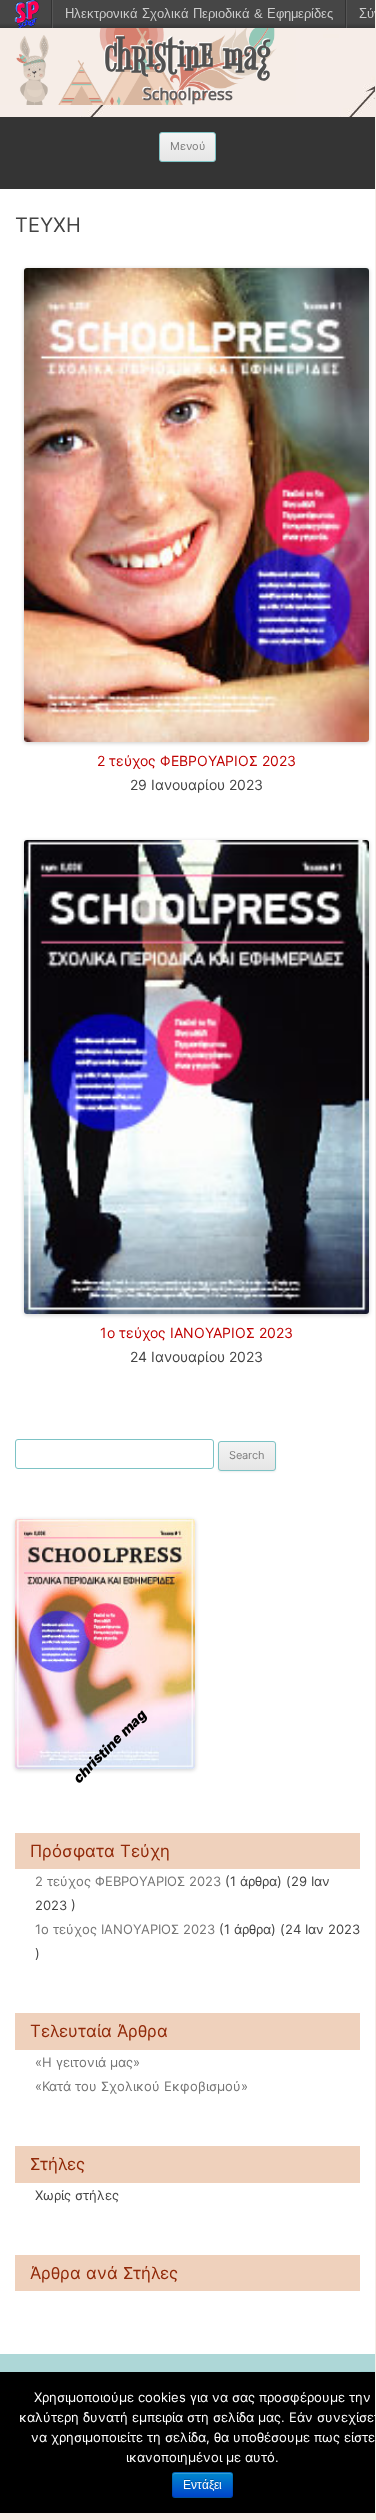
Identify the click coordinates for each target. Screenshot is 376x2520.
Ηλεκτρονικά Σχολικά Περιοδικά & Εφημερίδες (199, 13)
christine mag (187, 56)
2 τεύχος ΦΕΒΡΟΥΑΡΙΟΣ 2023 (196, 760)
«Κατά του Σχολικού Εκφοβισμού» (141, 2086)
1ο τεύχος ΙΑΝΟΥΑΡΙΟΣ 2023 (196, 1332)
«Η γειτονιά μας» (87, 2062)
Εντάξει (202, 2485)
